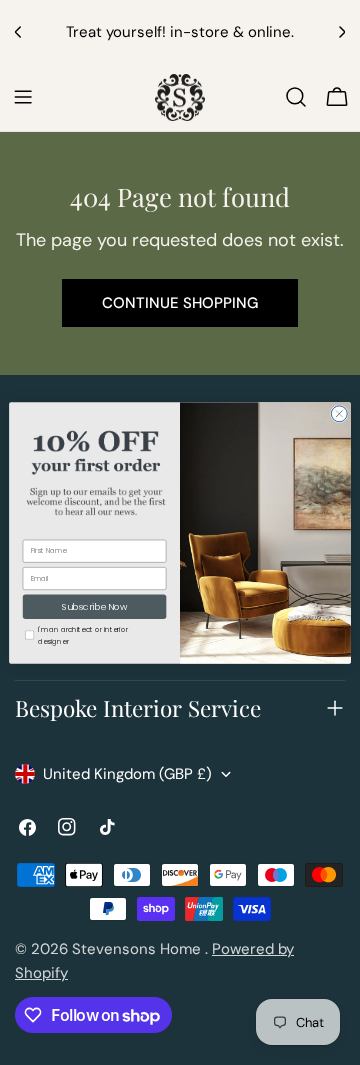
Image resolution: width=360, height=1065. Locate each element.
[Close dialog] (339, 413)
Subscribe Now (95, 606)
